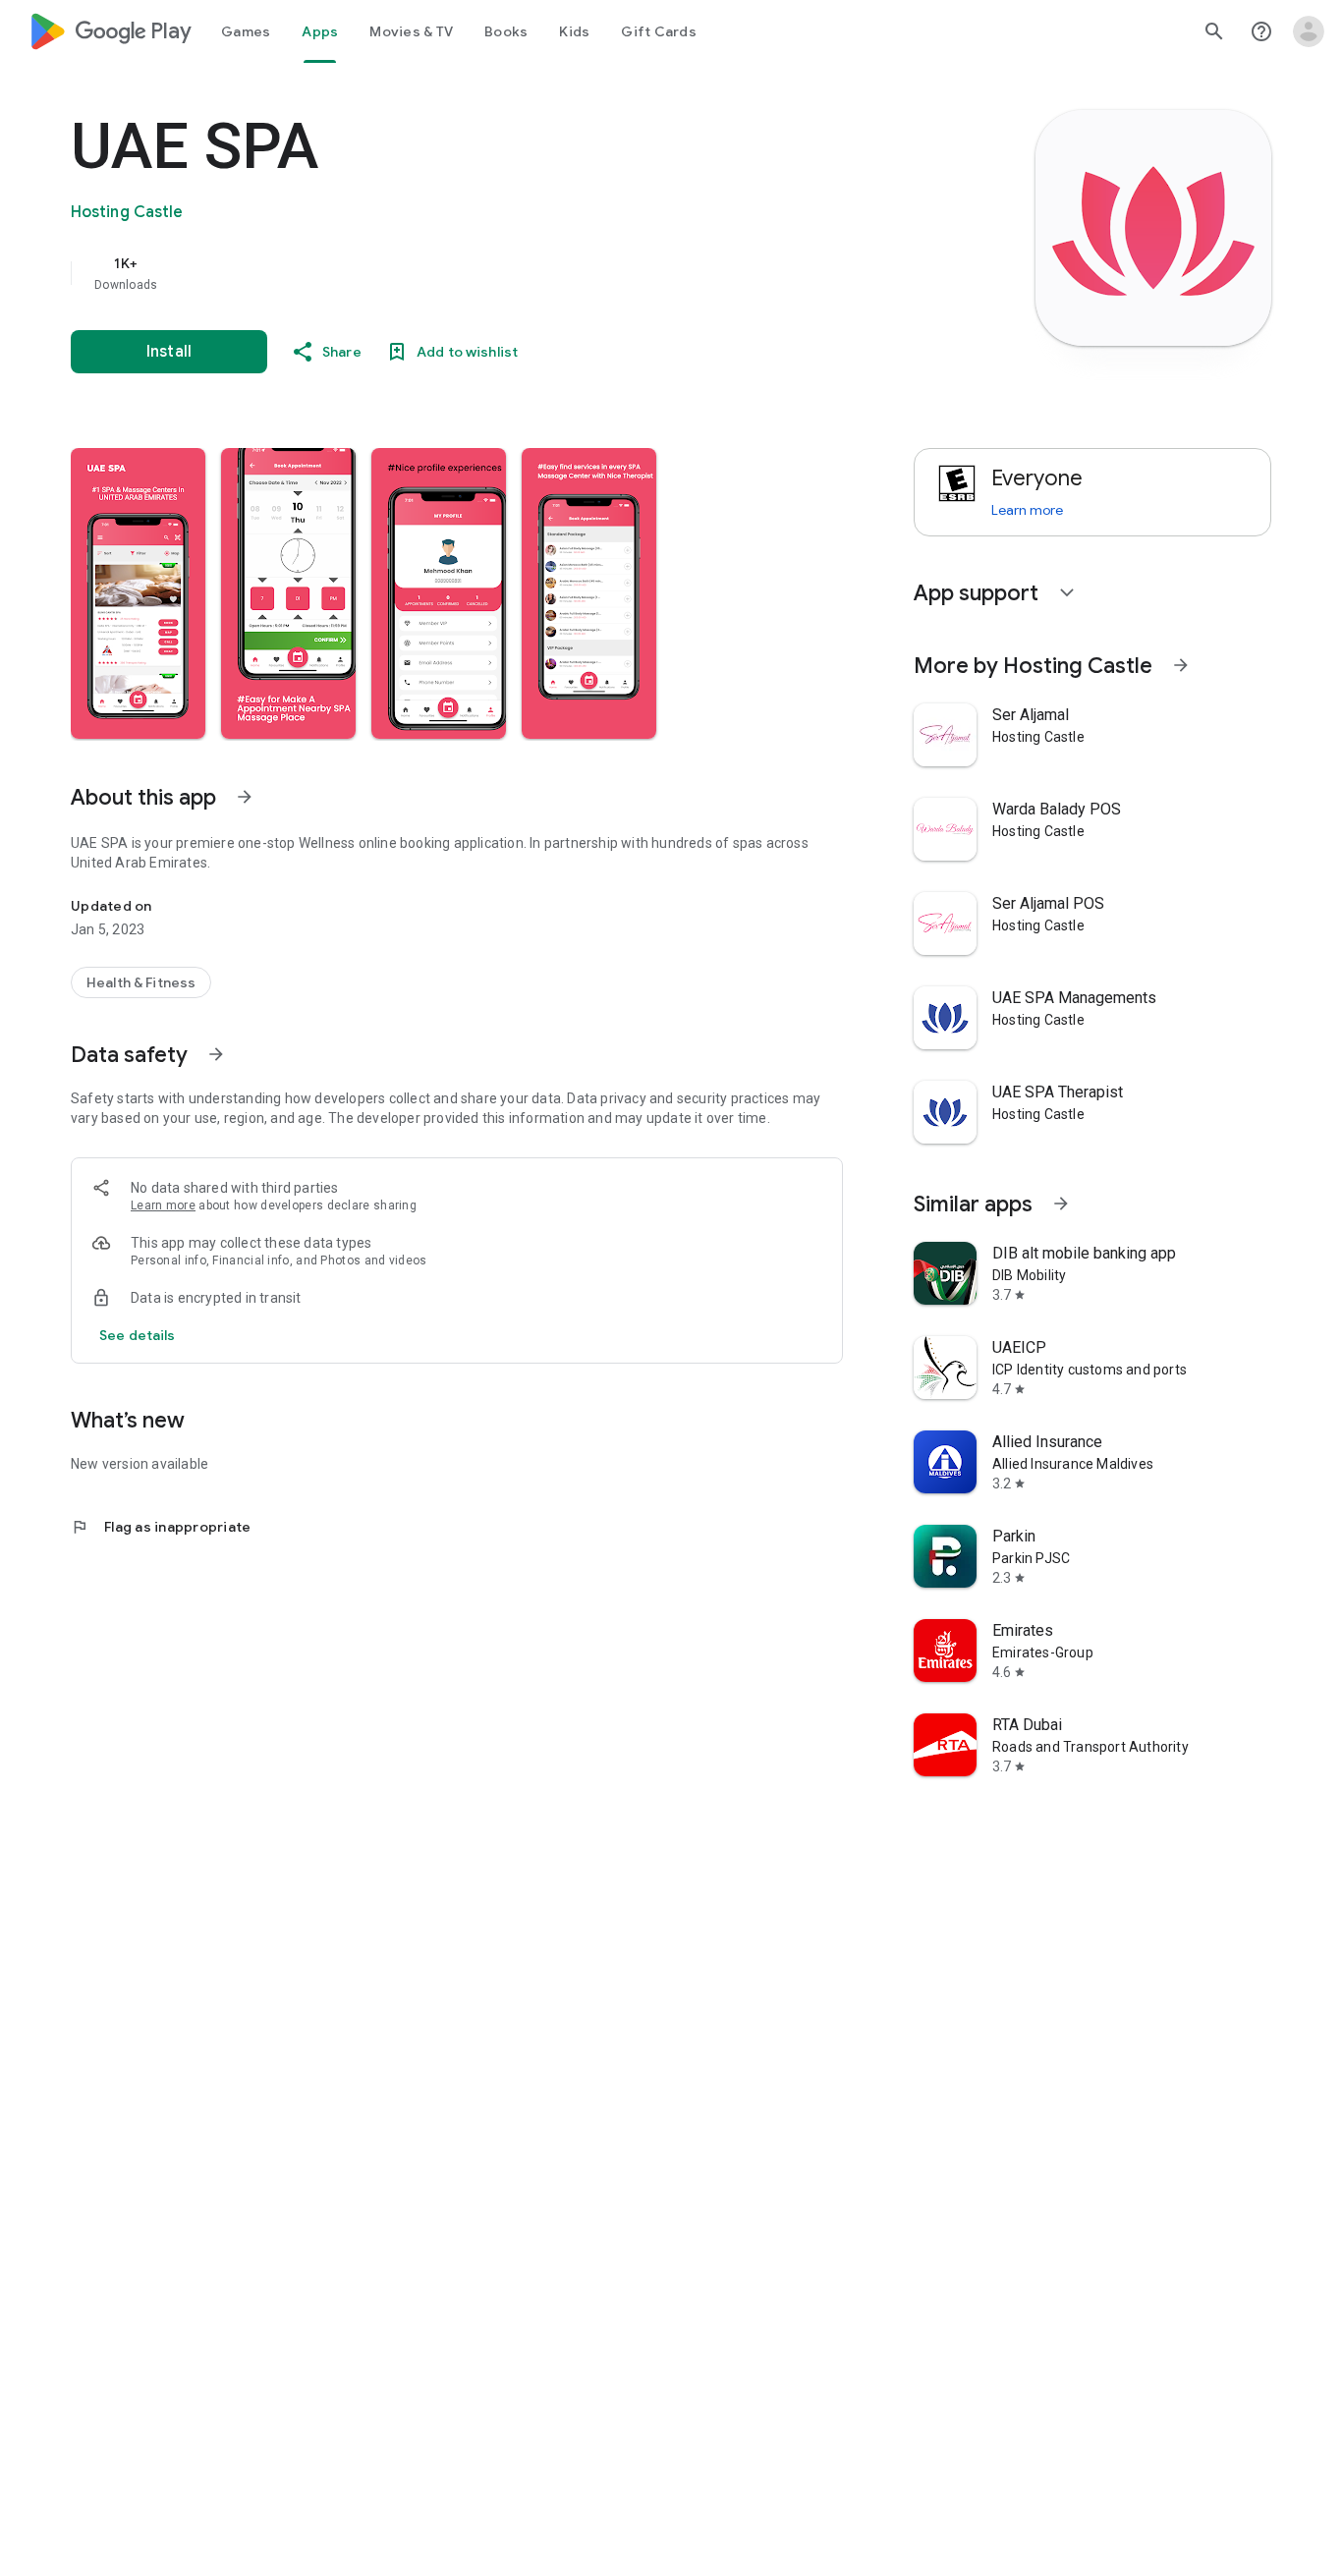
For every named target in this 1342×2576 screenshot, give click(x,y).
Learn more (163, 1205)
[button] (138, 593)
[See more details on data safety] (138, 1335)
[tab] (246, 31)
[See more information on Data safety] (216, 1054)
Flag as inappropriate (161, 1527)
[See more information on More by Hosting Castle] (1181, 665)
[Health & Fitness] (141, 982)
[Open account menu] (1309, 31)
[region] (464, 273)
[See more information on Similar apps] (1061, 1204)
